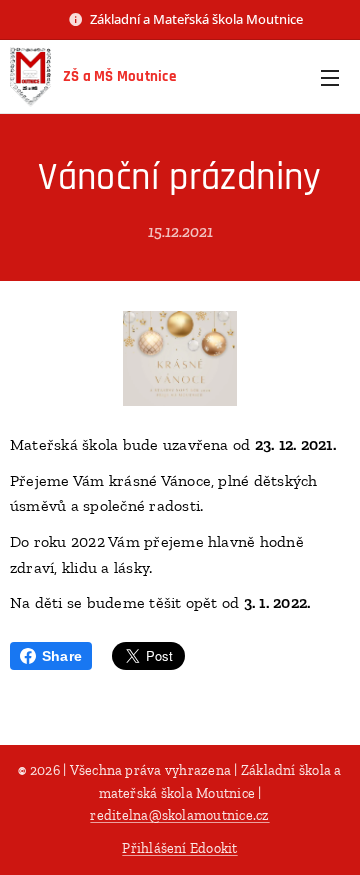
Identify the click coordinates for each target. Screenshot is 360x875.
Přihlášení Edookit (179, 848)
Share (62, 656)
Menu (330, 77)
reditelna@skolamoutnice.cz (179, 815)
